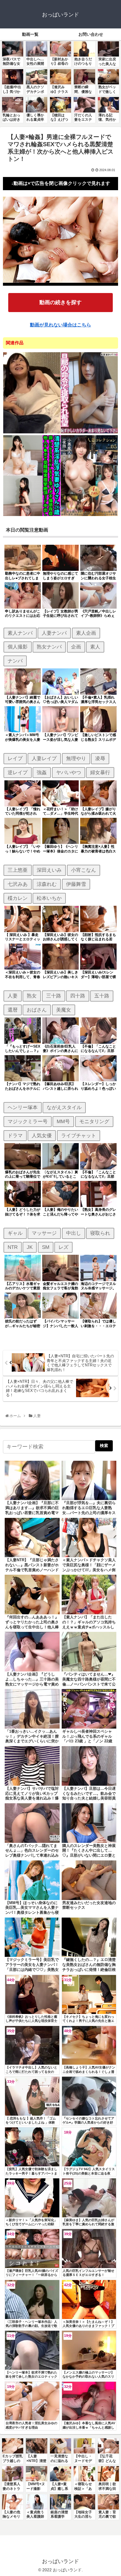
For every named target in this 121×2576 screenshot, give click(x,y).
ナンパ (15, 661)
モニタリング (94, 1121)
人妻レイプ (44, 758)
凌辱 (100, 758)
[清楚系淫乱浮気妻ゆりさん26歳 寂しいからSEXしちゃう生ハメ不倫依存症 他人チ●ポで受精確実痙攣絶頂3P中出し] (32, 515)
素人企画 (86, 633)
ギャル (15, 1233)
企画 (76, 647)
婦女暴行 (100, 772)
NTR (13, 1247)
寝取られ (100, 1233)
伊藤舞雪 (76, 884)
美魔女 (64, 1010)
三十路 (54, 996)
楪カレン (18, 898)
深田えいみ (49, 870)
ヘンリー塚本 (23, 1107)
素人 (95, 647)
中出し (74, 1233)
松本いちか (49, 898)
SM (46, 1247)
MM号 (63, 1121)
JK (30, 1247)
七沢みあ (18, 884)
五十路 (102, 996)
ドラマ (15, 1135)
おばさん (37, 1010)
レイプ (15, 758)
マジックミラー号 (28, 1121)
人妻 (13, 996)
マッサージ (44, 1233)
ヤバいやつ (69, 772)
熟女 (32, 996)
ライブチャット (79, 1135)
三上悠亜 (18, 870)
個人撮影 (18, 647)
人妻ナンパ (54, 633)
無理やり (76, 758)
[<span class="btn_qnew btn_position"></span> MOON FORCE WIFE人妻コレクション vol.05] (89, 515)
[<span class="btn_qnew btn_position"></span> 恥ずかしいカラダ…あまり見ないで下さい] (89, 432)
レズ (63, 1247)
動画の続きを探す (60, 302)
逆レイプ (18, 772)
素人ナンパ (20, 633)
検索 (104, 1446)
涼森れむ (47, 884)
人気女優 (42, 1135)
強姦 (42, 772)
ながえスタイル (64, 1107)
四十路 (78, 996)
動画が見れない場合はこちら (60, 325)
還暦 (13, 1010)
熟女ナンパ (49, 647)
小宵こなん (84, 870)
